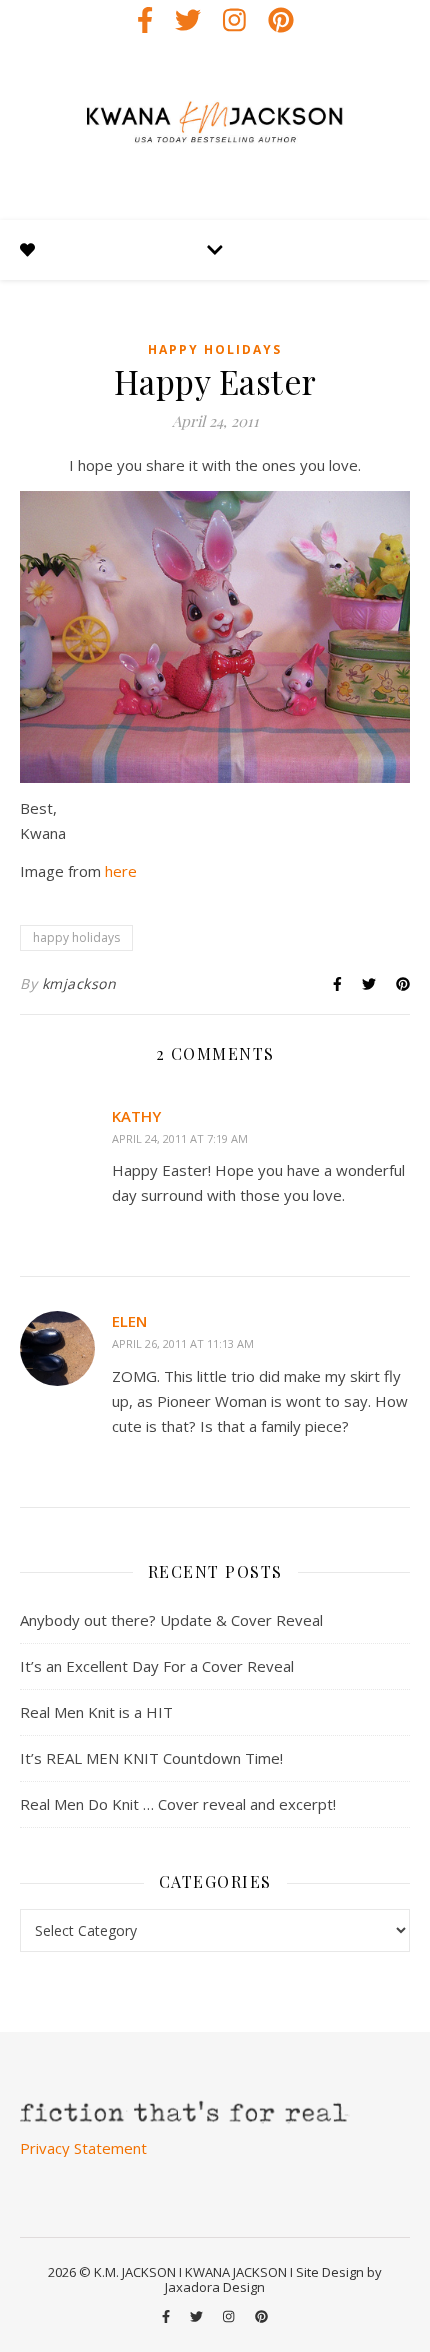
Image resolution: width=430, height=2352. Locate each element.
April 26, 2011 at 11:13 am (183, 1343)
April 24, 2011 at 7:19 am (180, 1138)
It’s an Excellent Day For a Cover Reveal (157, 1666)
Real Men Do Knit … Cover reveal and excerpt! (178, 1804)
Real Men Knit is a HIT (96, 1712)
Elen (129, 1321)
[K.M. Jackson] (215, 130)
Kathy (136, 1116)
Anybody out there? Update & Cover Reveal (171, 1620)
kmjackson (79, 983)
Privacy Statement (83, 2148)
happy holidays (215, 349)
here (121, 871)
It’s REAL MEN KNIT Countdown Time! (151, 1758)
